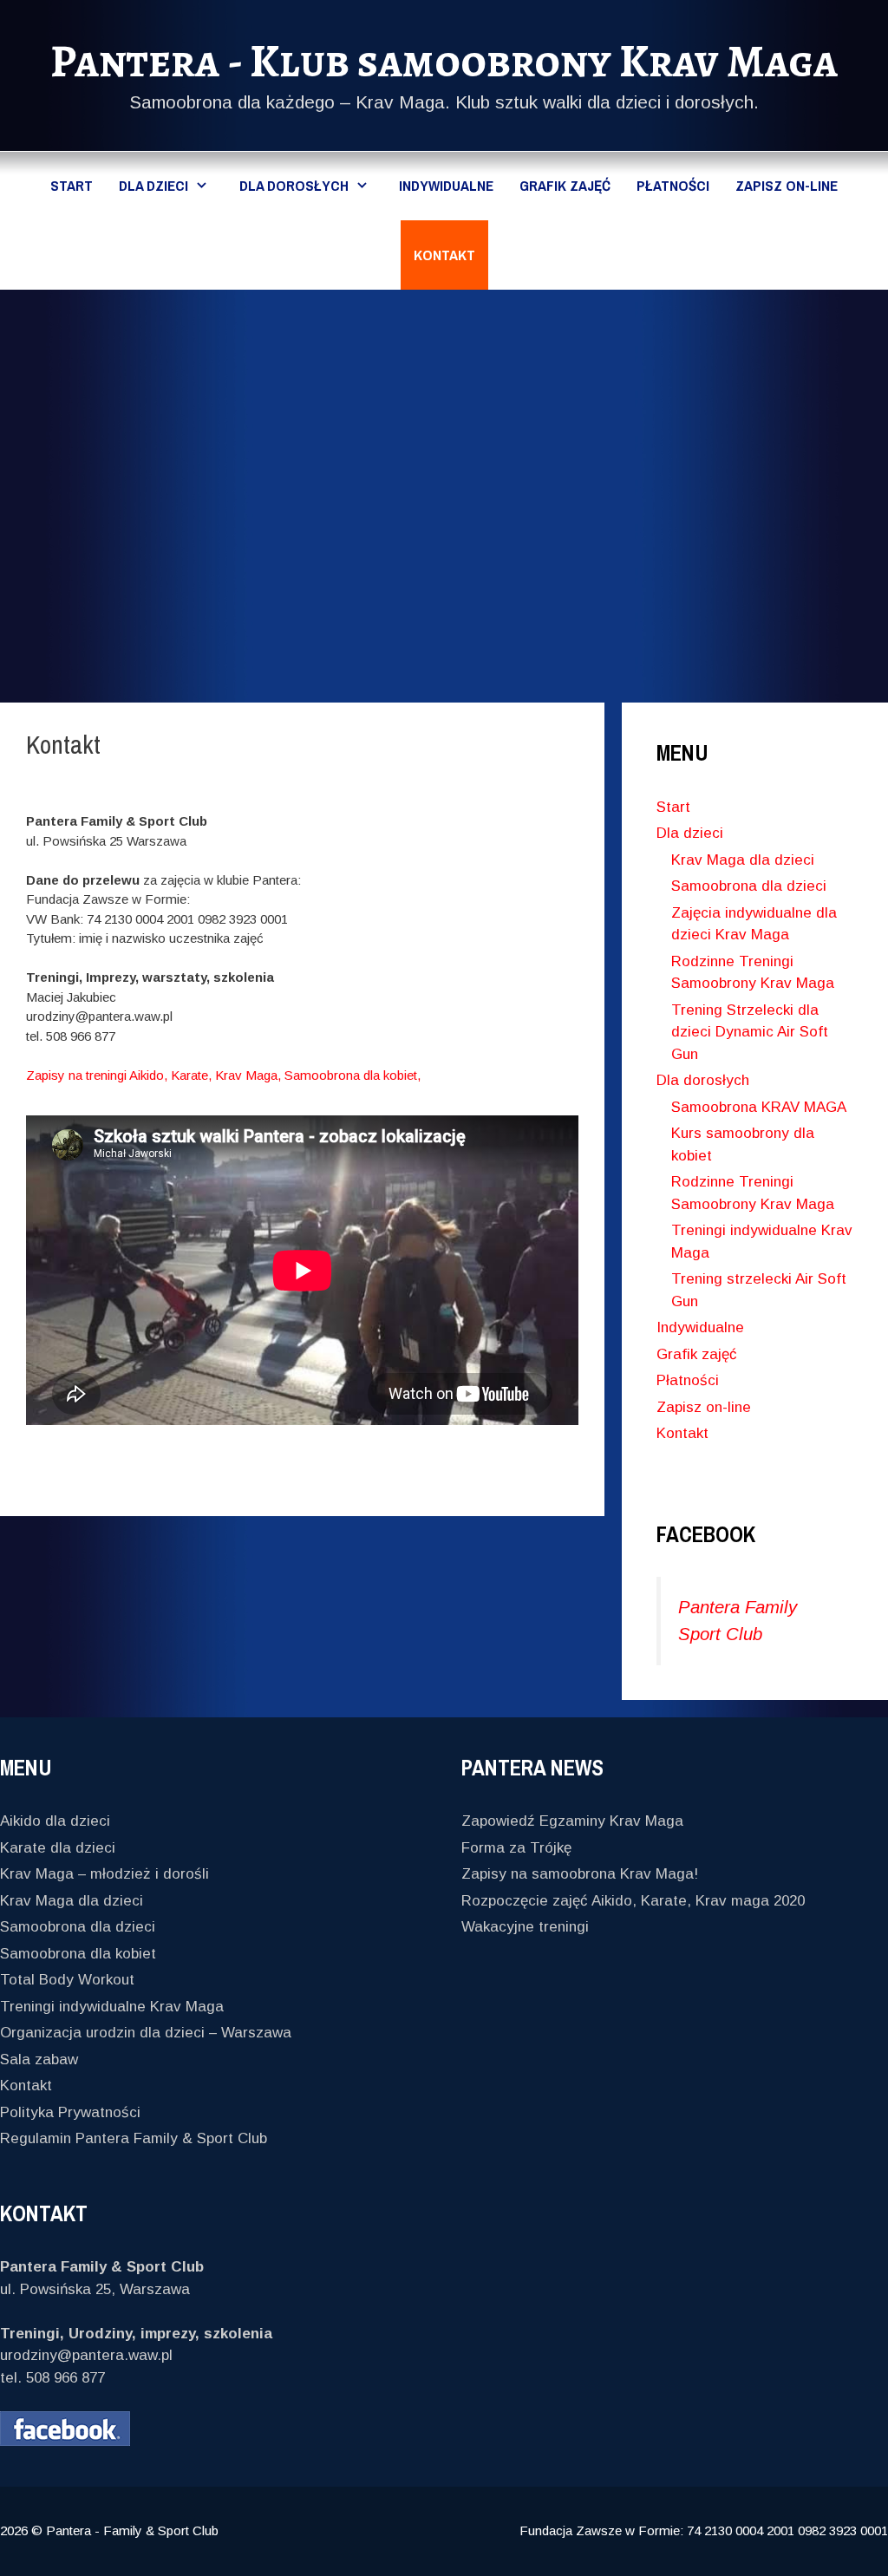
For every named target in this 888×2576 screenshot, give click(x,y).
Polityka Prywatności (70, 2112)
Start (72, 185)
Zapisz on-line (787, 185)
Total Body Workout (67, 1980)
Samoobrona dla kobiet (78, 1954)
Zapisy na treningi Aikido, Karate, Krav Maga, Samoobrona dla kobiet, (223, 1075)
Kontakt (444, 255)
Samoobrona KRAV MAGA (759, 1107)
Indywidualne (446, 185)
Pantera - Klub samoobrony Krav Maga (444, 61)
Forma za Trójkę (516, 1848)
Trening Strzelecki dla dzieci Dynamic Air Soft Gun (750, 1032)
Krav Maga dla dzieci (743, 860)
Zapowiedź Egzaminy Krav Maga (572, 1821)
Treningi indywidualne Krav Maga (112, 2007)
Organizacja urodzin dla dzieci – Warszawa (146, 2033)
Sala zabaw (39, 2059)
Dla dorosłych (294, 185)
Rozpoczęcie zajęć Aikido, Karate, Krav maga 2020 (633, 1901)
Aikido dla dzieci (55, 1821)
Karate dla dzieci (58, 1848)
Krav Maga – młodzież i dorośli (104, 1874)
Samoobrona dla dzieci (749, 886)
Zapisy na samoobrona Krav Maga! (580, 1874)
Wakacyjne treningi (525, 1927)
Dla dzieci (153, 185)
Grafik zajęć (565, 185)
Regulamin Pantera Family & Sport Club (134, 2138)
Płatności (673, 185)
